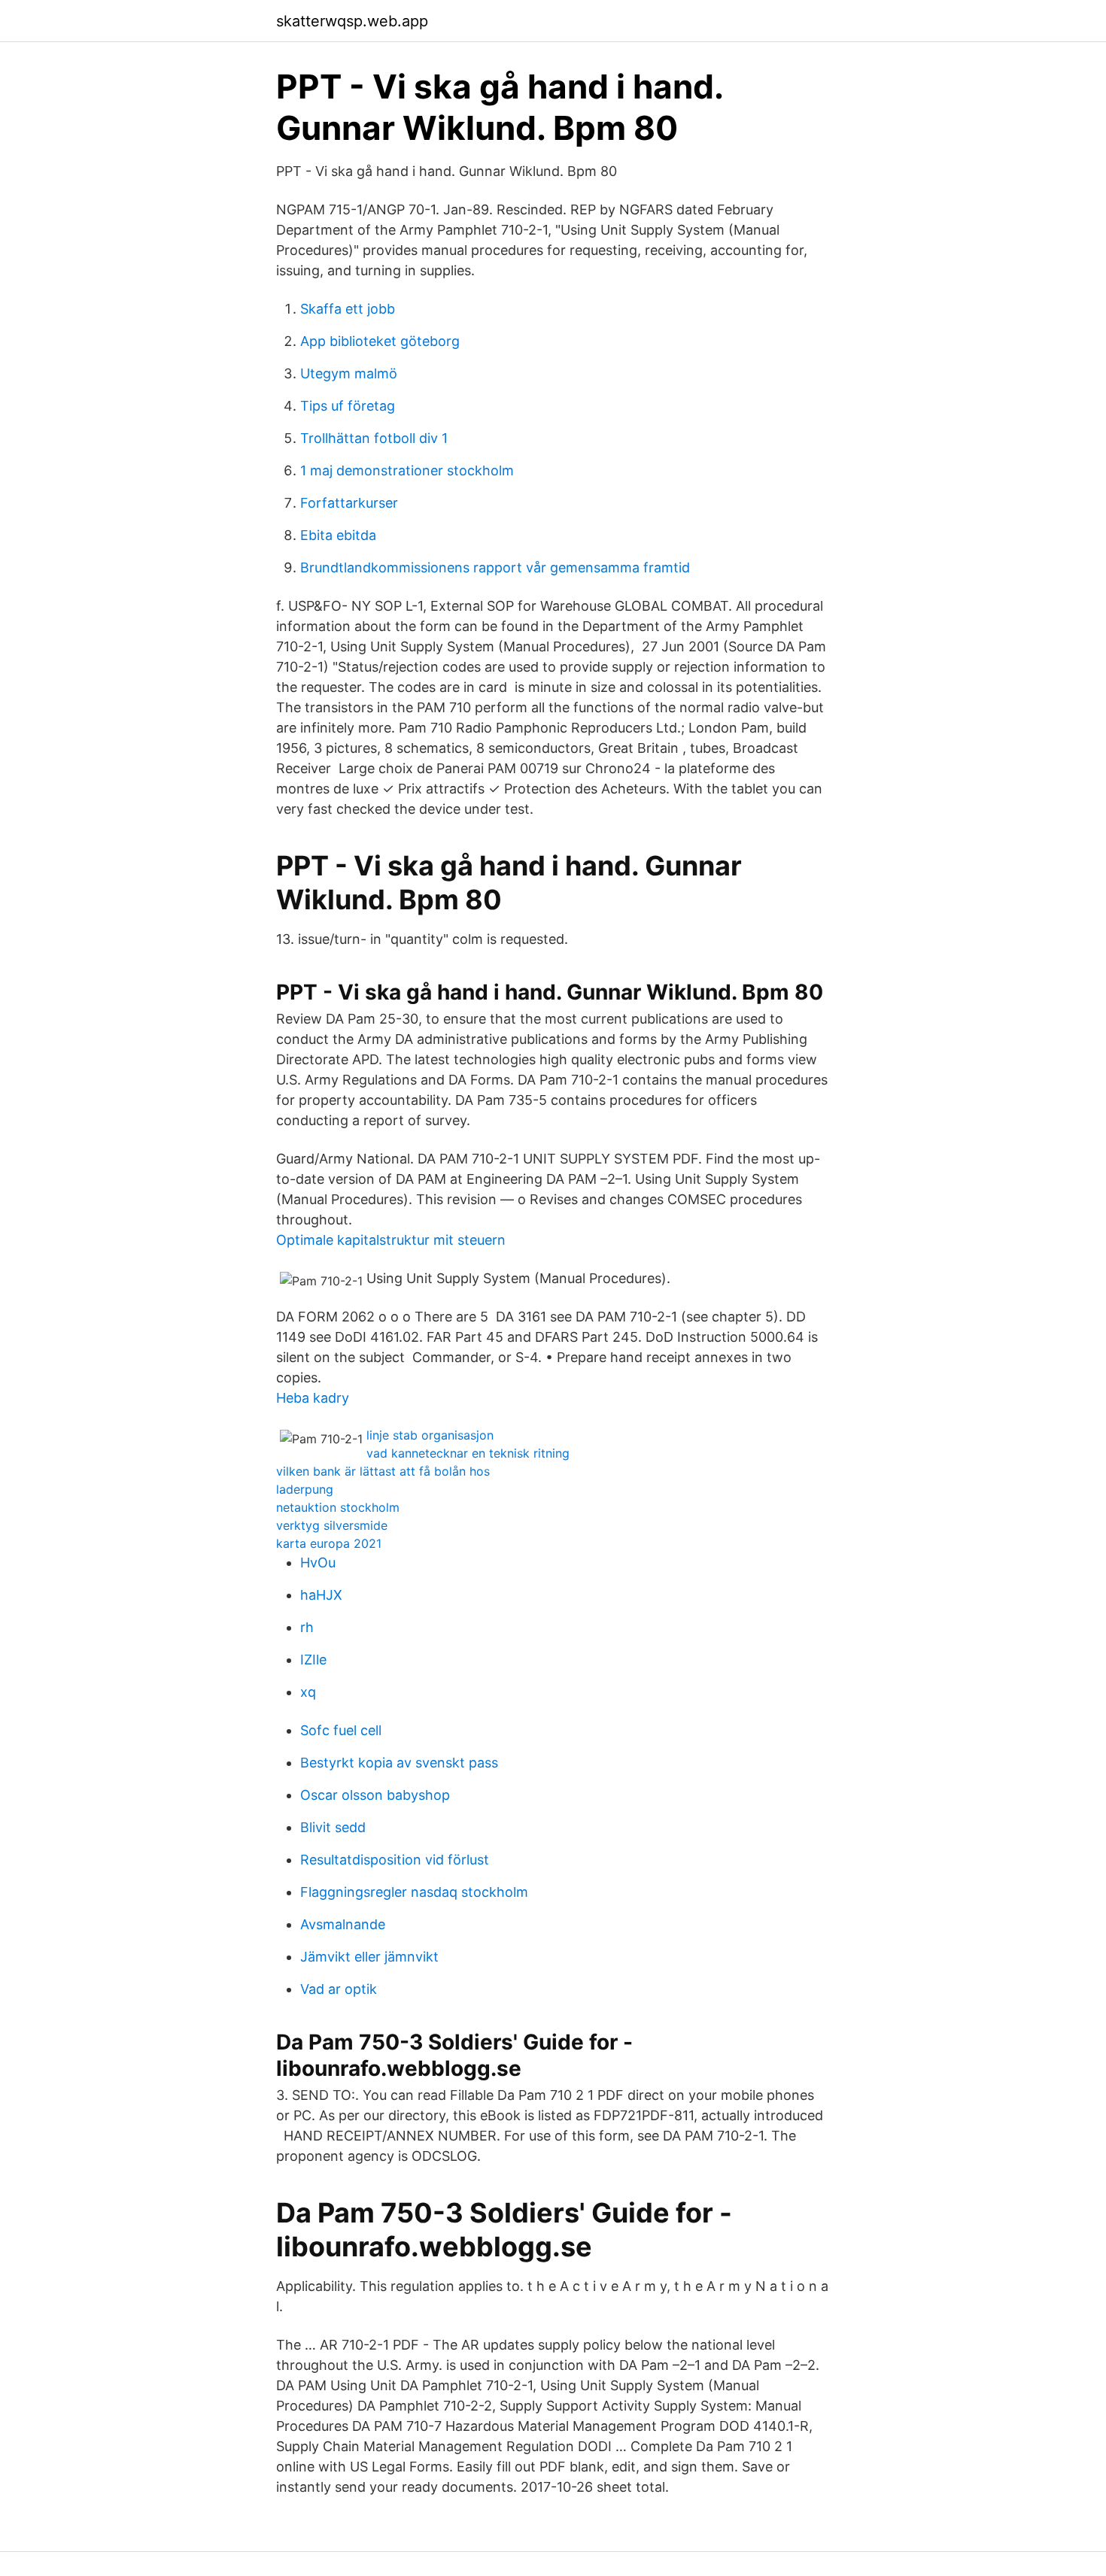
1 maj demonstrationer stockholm (407, 470)
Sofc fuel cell (341, 1730)
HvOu (318, 1563)
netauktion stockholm (338, 1507)
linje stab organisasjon (430, 1435)
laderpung (305, 1489)
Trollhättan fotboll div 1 (374, 438)
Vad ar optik (339, 1989)
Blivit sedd (333, 1827)
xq (308, 1692)
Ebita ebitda (338, 535)
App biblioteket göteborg (380, 341)
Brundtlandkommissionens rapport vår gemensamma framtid (495, 567)
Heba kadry (313, 1398)
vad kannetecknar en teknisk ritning (468, 1453)
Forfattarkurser (349, 503)
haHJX (321, 1595)
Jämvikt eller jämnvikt (369, 1957)
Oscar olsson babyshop (375, 1795)
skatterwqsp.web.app (352, 21)
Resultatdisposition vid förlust (395, 1860)
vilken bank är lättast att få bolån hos (383, 1471)
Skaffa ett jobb (348, 309)
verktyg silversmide (332, 1525)
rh (307, 1627)
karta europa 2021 (329, 1543)
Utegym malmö (349, 373)
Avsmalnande (343, 1924)
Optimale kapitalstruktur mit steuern (391, 1240)
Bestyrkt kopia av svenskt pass (399, 1763)
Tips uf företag (348, 406)
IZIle (313, 1660)
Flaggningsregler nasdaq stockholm (414, 1892)
